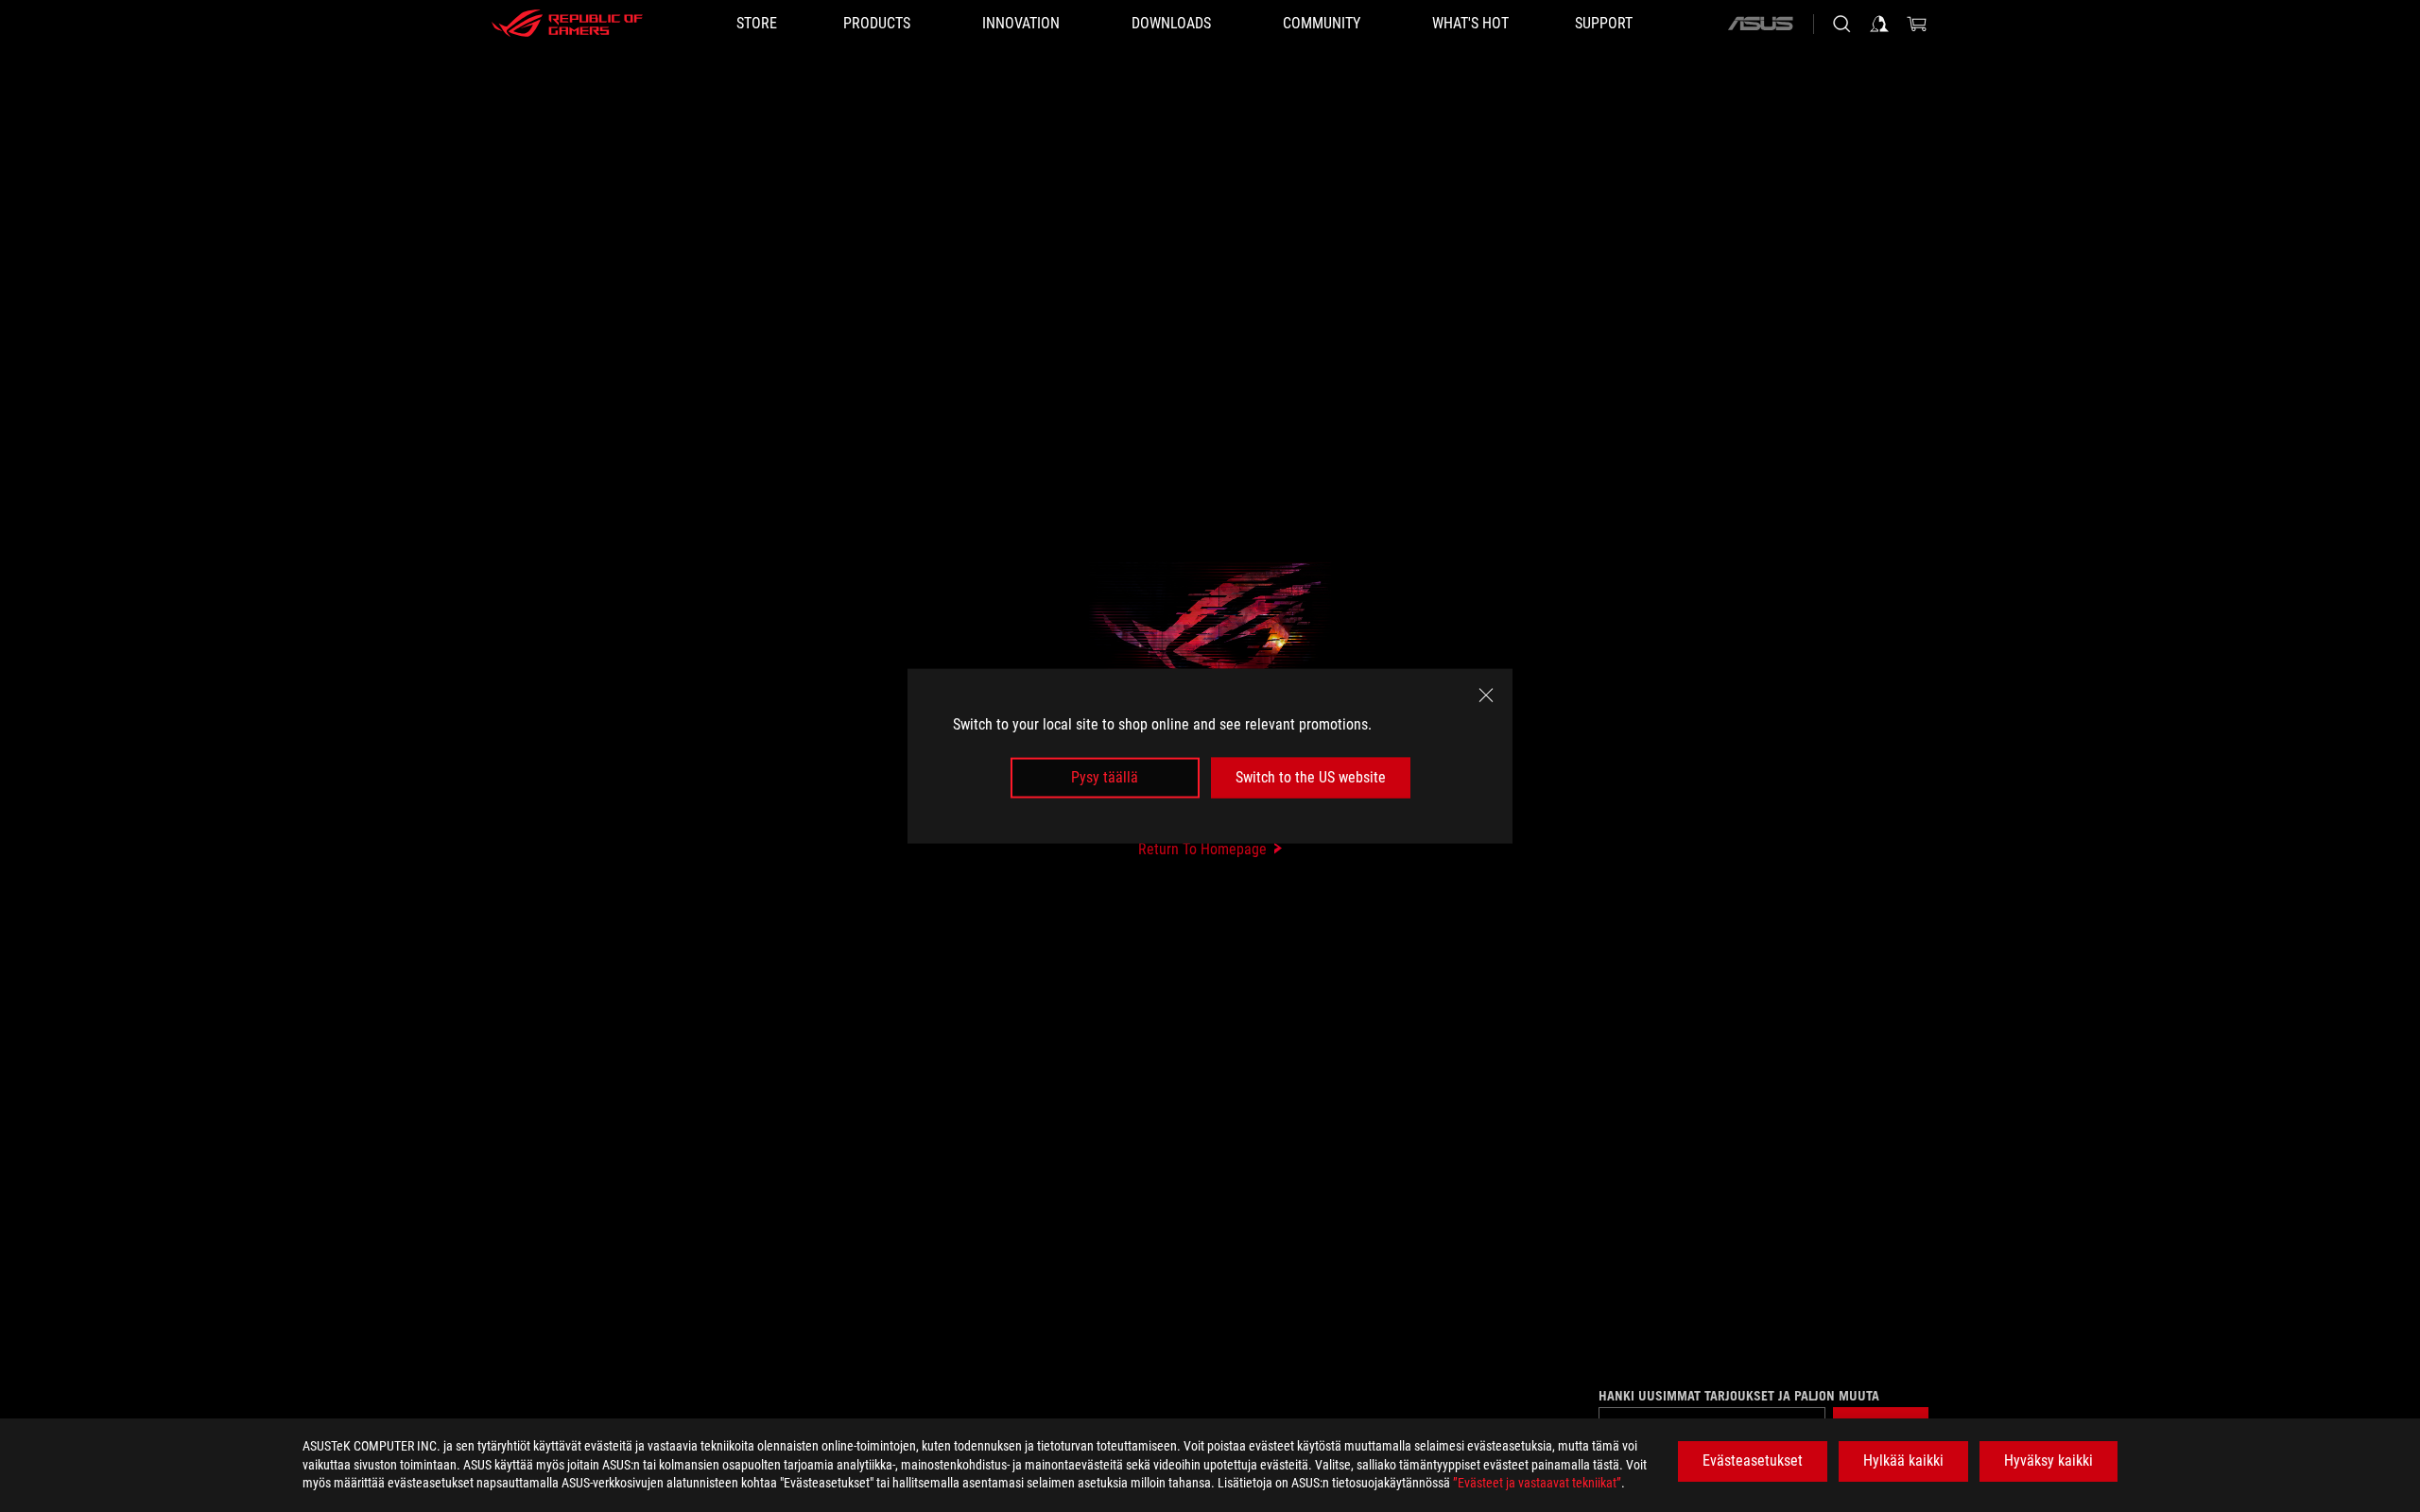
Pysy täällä (1105, 777)
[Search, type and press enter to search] (1841, 24)
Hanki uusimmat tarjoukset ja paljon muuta (1739, 1396)
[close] (1486, 696)
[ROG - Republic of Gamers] (567, 24)
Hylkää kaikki (1903, 1460)
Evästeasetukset (1753, 1460)
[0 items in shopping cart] (1917, 24)
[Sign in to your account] (1879, 24)
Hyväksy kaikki (2048, 1460)
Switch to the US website (1311, 777)
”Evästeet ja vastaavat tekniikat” (1537, 1483)
